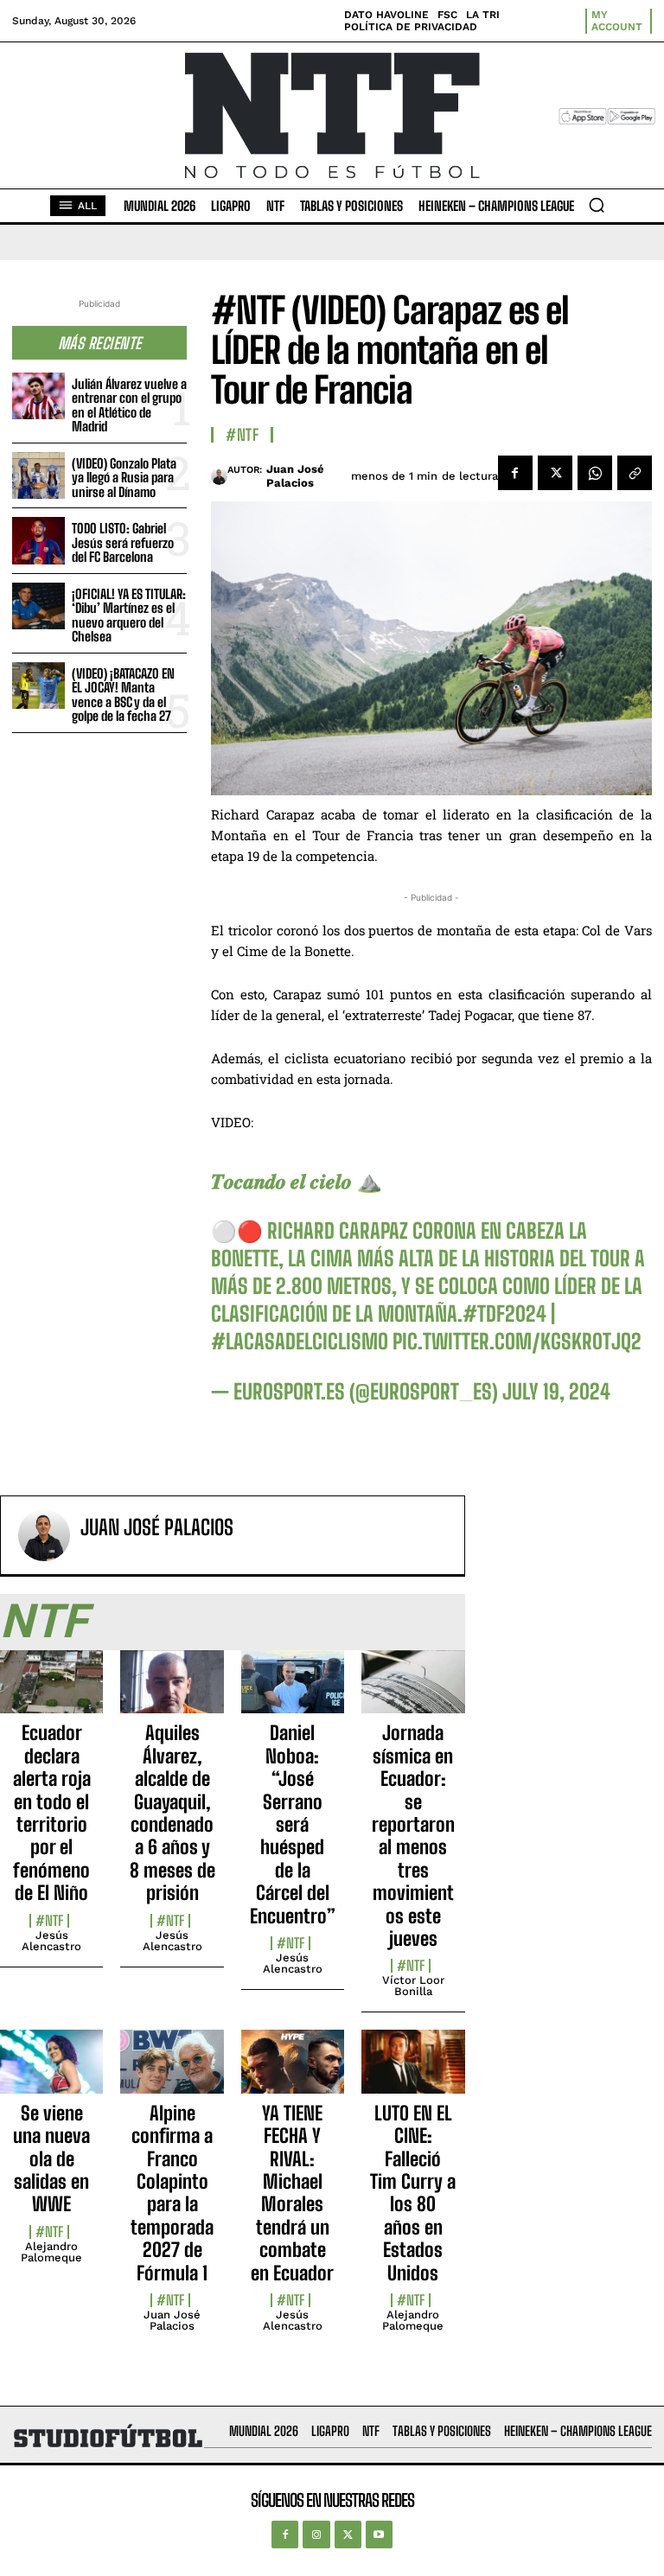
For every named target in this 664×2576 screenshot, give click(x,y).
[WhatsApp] (595, 473)
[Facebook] (515, 473)
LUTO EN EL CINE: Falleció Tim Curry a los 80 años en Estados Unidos (413, 2193)
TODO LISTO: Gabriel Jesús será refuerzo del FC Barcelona (123, 542)
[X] (555, 473)
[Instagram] (316, 2534)
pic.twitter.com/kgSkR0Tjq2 (517, 1341)
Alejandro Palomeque (51, 2252)
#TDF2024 (504, 1314)
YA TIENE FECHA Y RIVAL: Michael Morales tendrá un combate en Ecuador (292, 2193)
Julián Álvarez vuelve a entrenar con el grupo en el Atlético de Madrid (129, 405)
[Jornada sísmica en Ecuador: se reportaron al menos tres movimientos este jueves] (413, 1692)
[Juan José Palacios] (219, 476)
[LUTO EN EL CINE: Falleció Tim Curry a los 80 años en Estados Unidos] (413, 2071)
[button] (597, 205)
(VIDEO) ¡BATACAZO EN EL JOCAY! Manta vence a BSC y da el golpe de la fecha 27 (123, 695)
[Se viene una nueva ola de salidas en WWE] (51, 2071)
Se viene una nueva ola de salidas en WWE (51, 2159)
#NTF (242, 435)
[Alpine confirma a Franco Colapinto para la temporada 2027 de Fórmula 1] (172, 2071)
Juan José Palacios (295, 476)
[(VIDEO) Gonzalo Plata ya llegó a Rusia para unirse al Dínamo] (38, 476)
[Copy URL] (635, 473)
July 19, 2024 (556, 1391)
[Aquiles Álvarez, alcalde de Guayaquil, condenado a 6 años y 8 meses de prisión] (172, 1692)
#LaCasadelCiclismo (300, 1341)
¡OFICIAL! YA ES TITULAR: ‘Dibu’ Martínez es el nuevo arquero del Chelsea (129, 615)
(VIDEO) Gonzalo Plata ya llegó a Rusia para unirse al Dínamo (124, 478)
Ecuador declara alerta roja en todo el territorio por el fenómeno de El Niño (52, 1813)
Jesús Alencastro (51, 1941)
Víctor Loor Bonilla (413, 1986)
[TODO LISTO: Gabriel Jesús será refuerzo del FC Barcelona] (38, 541)
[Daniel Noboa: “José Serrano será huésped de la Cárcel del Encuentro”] (293, 1692)
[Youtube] (379, 2534)
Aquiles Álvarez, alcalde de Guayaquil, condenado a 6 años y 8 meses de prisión (172, 1813)
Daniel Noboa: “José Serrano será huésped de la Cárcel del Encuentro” (293, 1824)
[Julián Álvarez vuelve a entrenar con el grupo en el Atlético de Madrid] (38, 396)
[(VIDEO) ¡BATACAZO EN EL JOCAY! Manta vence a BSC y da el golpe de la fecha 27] (38, 686)
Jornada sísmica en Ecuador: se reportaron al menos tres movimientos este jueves (413, 1836)
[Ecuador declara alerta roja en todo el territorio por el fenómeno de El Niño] (51, 1692)
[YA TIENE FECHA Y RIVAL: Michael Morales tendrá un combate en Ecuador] (293, 2071)
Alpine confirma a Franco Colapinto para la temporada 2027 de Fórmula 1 (172, 2193)
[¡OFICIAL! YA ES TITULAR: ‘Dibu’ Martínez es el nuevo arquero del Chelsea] (38, 606)
